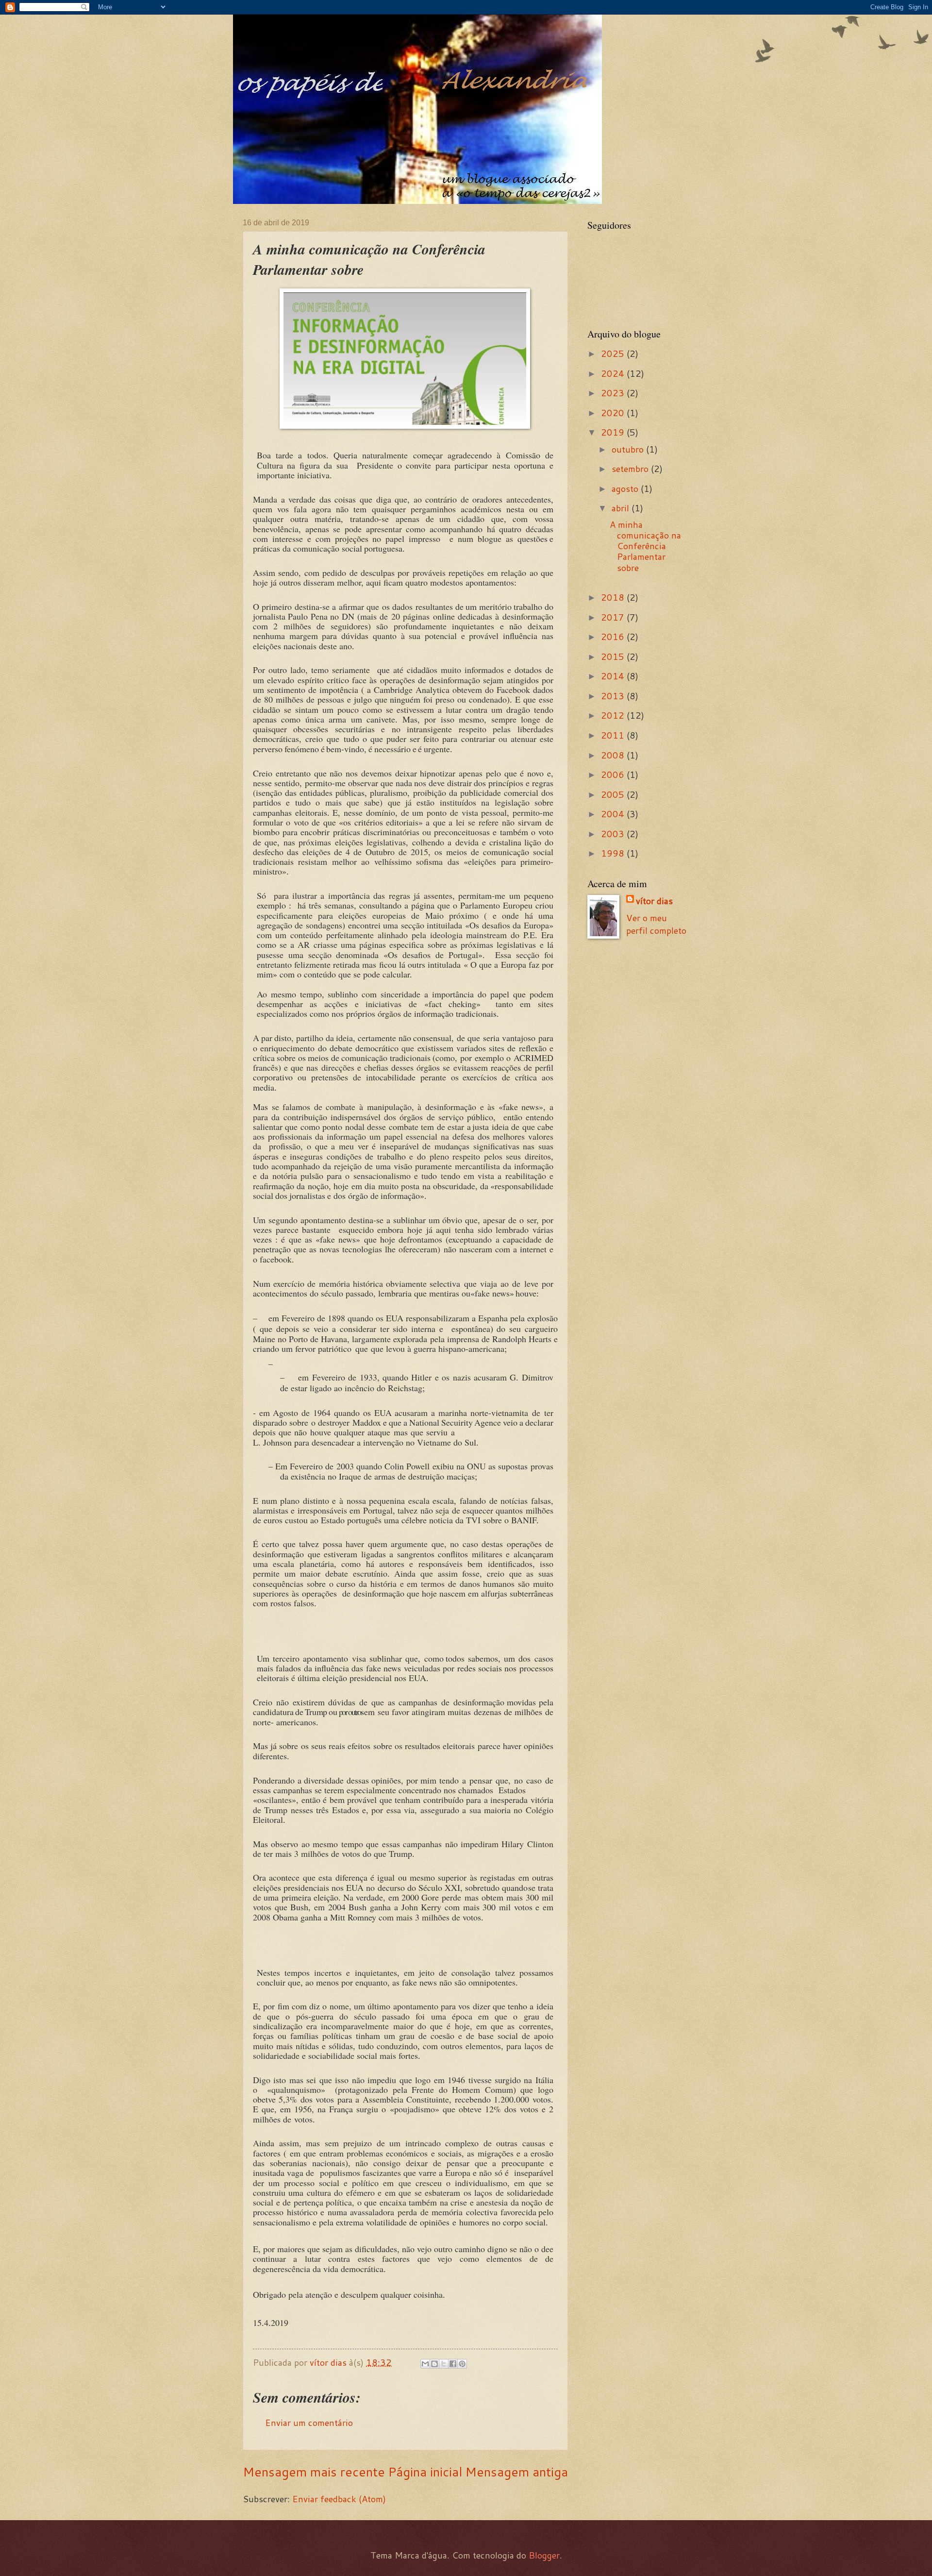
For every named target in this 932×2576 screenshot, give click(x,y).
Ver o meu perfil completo (656, 924)
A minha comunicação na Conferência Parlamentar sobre (645, 546)
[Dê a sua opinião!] (434, 2364)
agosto (626, 488)
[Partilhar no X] (444, 2364)
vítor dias (654, 901)
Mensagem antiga (516, 2472)
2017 (614, 617)
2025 (614, 354)
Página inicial (425, 2472)
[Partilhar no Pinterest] (462, 2364)
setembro (631, 469)
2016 (614, 637)
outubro (629, 449)
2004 (614, 814)
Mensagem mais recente (314, 2472)
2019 (614, 432)
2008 (614, 755)
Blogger (544, 2555)
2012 (614, 715)
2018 (614, 597)
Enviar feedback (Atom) (339, 2499)
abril (622, 508)
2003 (614, 834)
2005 (614, 794)
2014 (614, 676)
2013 (614, 696)
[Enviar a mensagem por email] (425, 2364)
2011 (614, 735)
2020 (614, 413)
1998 (614, 853)
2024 (614, 373)
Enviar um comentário (309, 2423)
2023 (614, 393)
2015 (614, 657)
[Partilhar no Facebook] (453, 2364)
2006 (614, 774)
